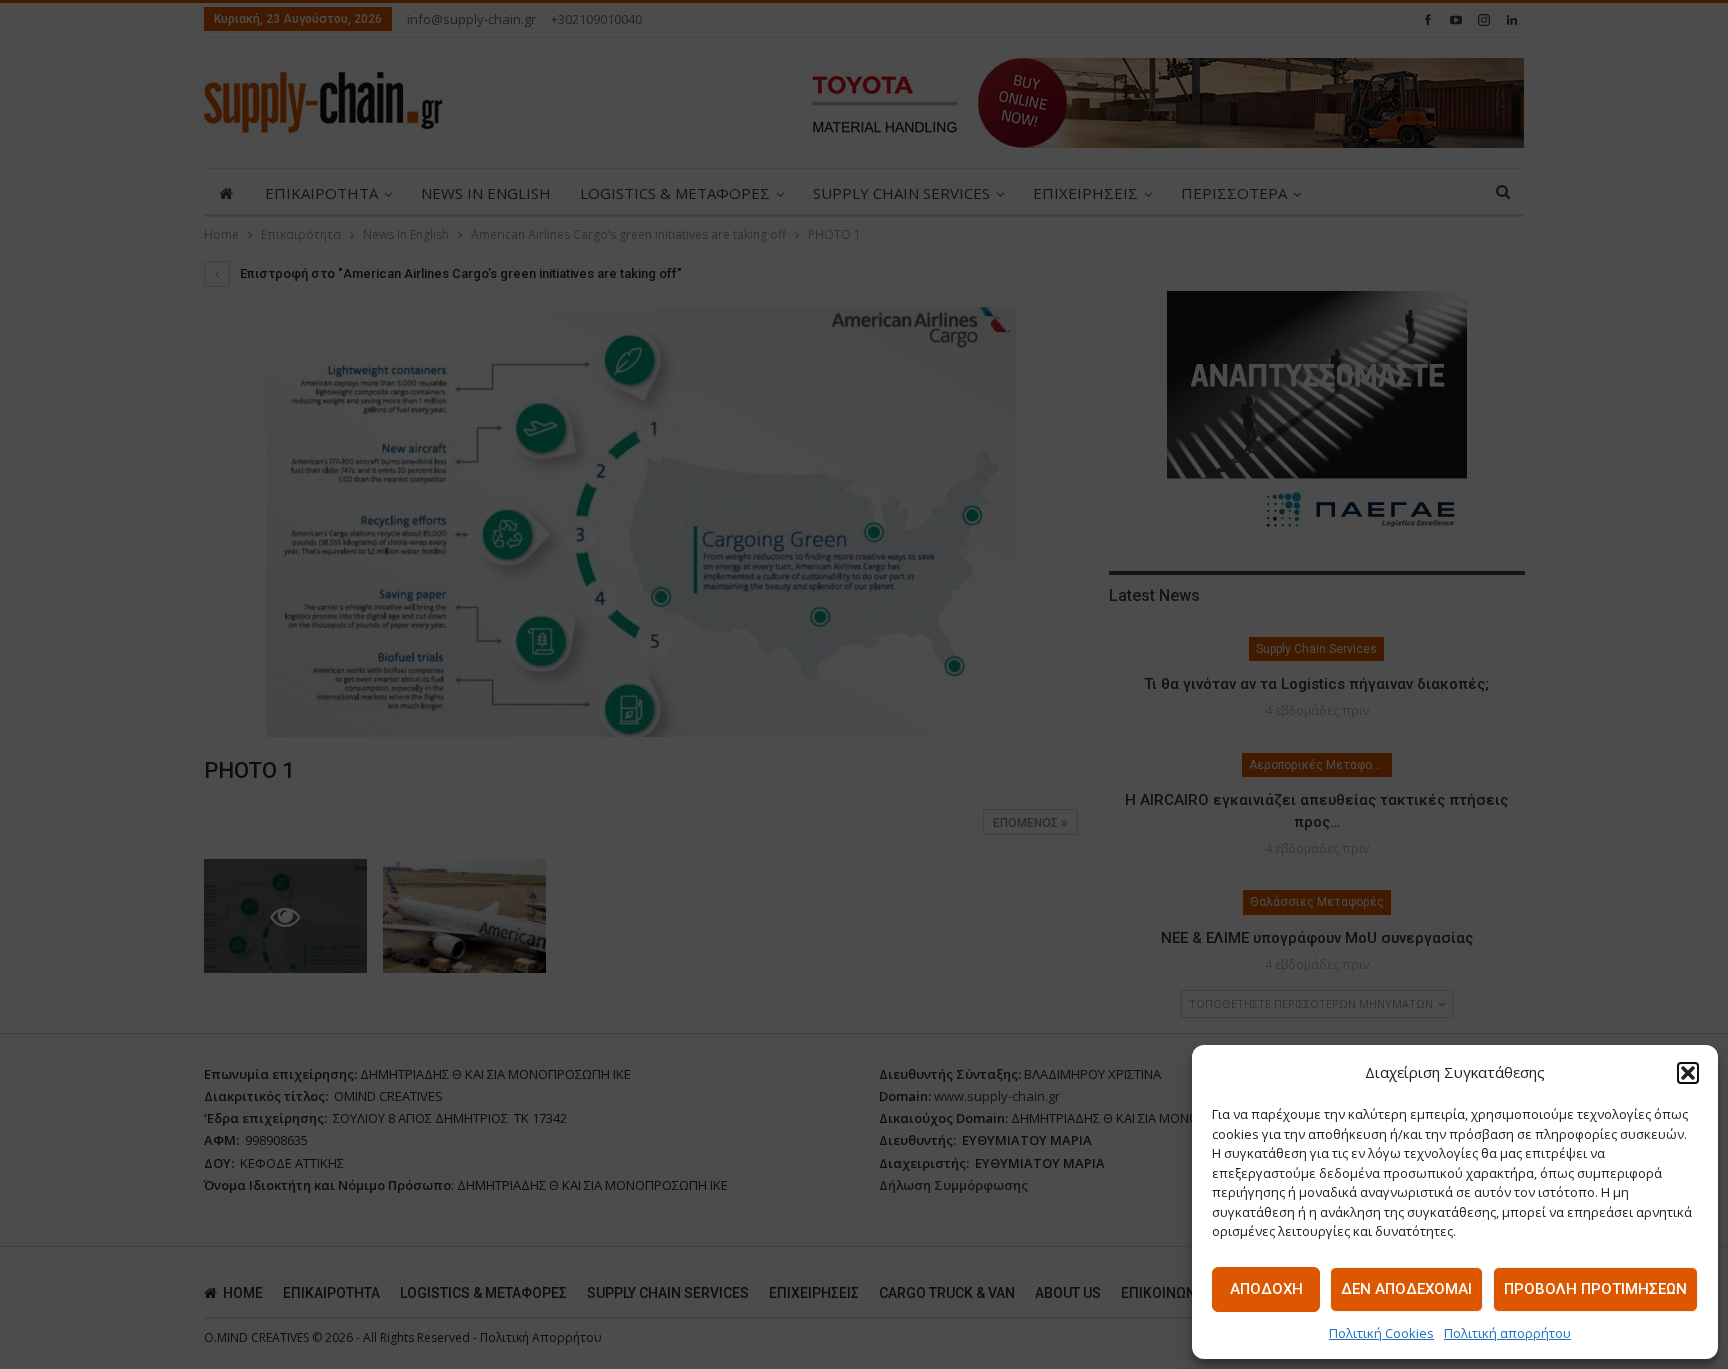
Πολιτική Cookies (1381, 1333)
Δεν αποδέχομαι (1406, 1289)
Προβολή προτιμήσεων (1595, 1289)
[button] (1688, 1073)
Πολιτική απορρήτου (1507, 1333)
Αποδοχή (1266, 1289)
